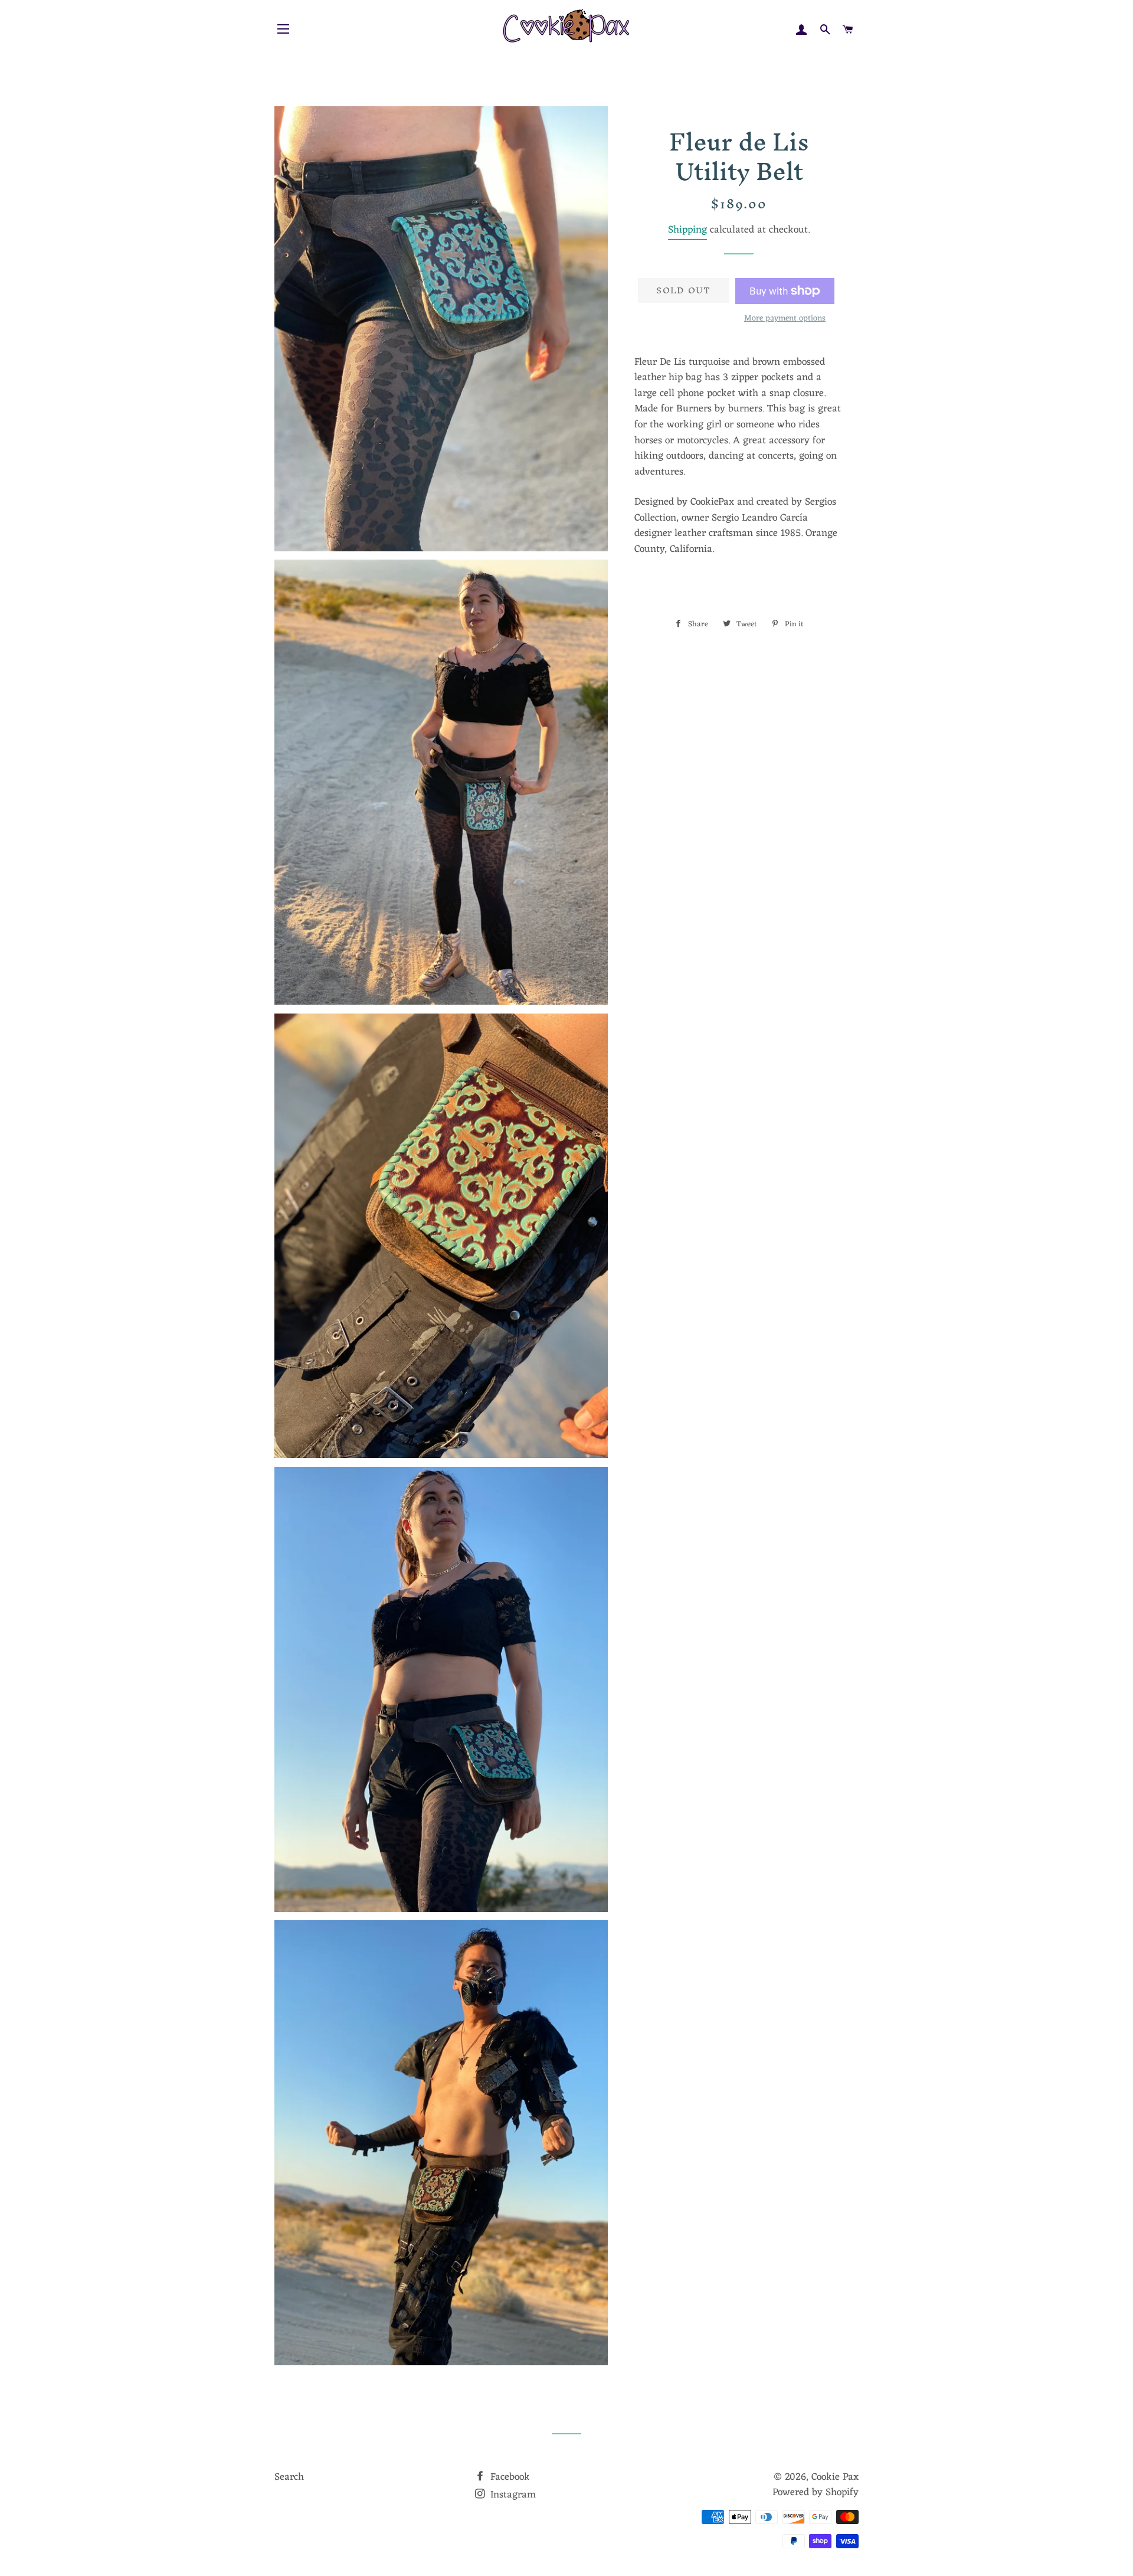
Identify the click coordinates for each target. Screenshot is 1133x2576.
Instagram (512, 2495)
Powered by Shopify (816, 2493)
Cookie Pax (835, 2477)
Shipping (687, 230)
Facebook (509, 2477)
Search (289, 2477)
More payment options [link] (785, 319)
